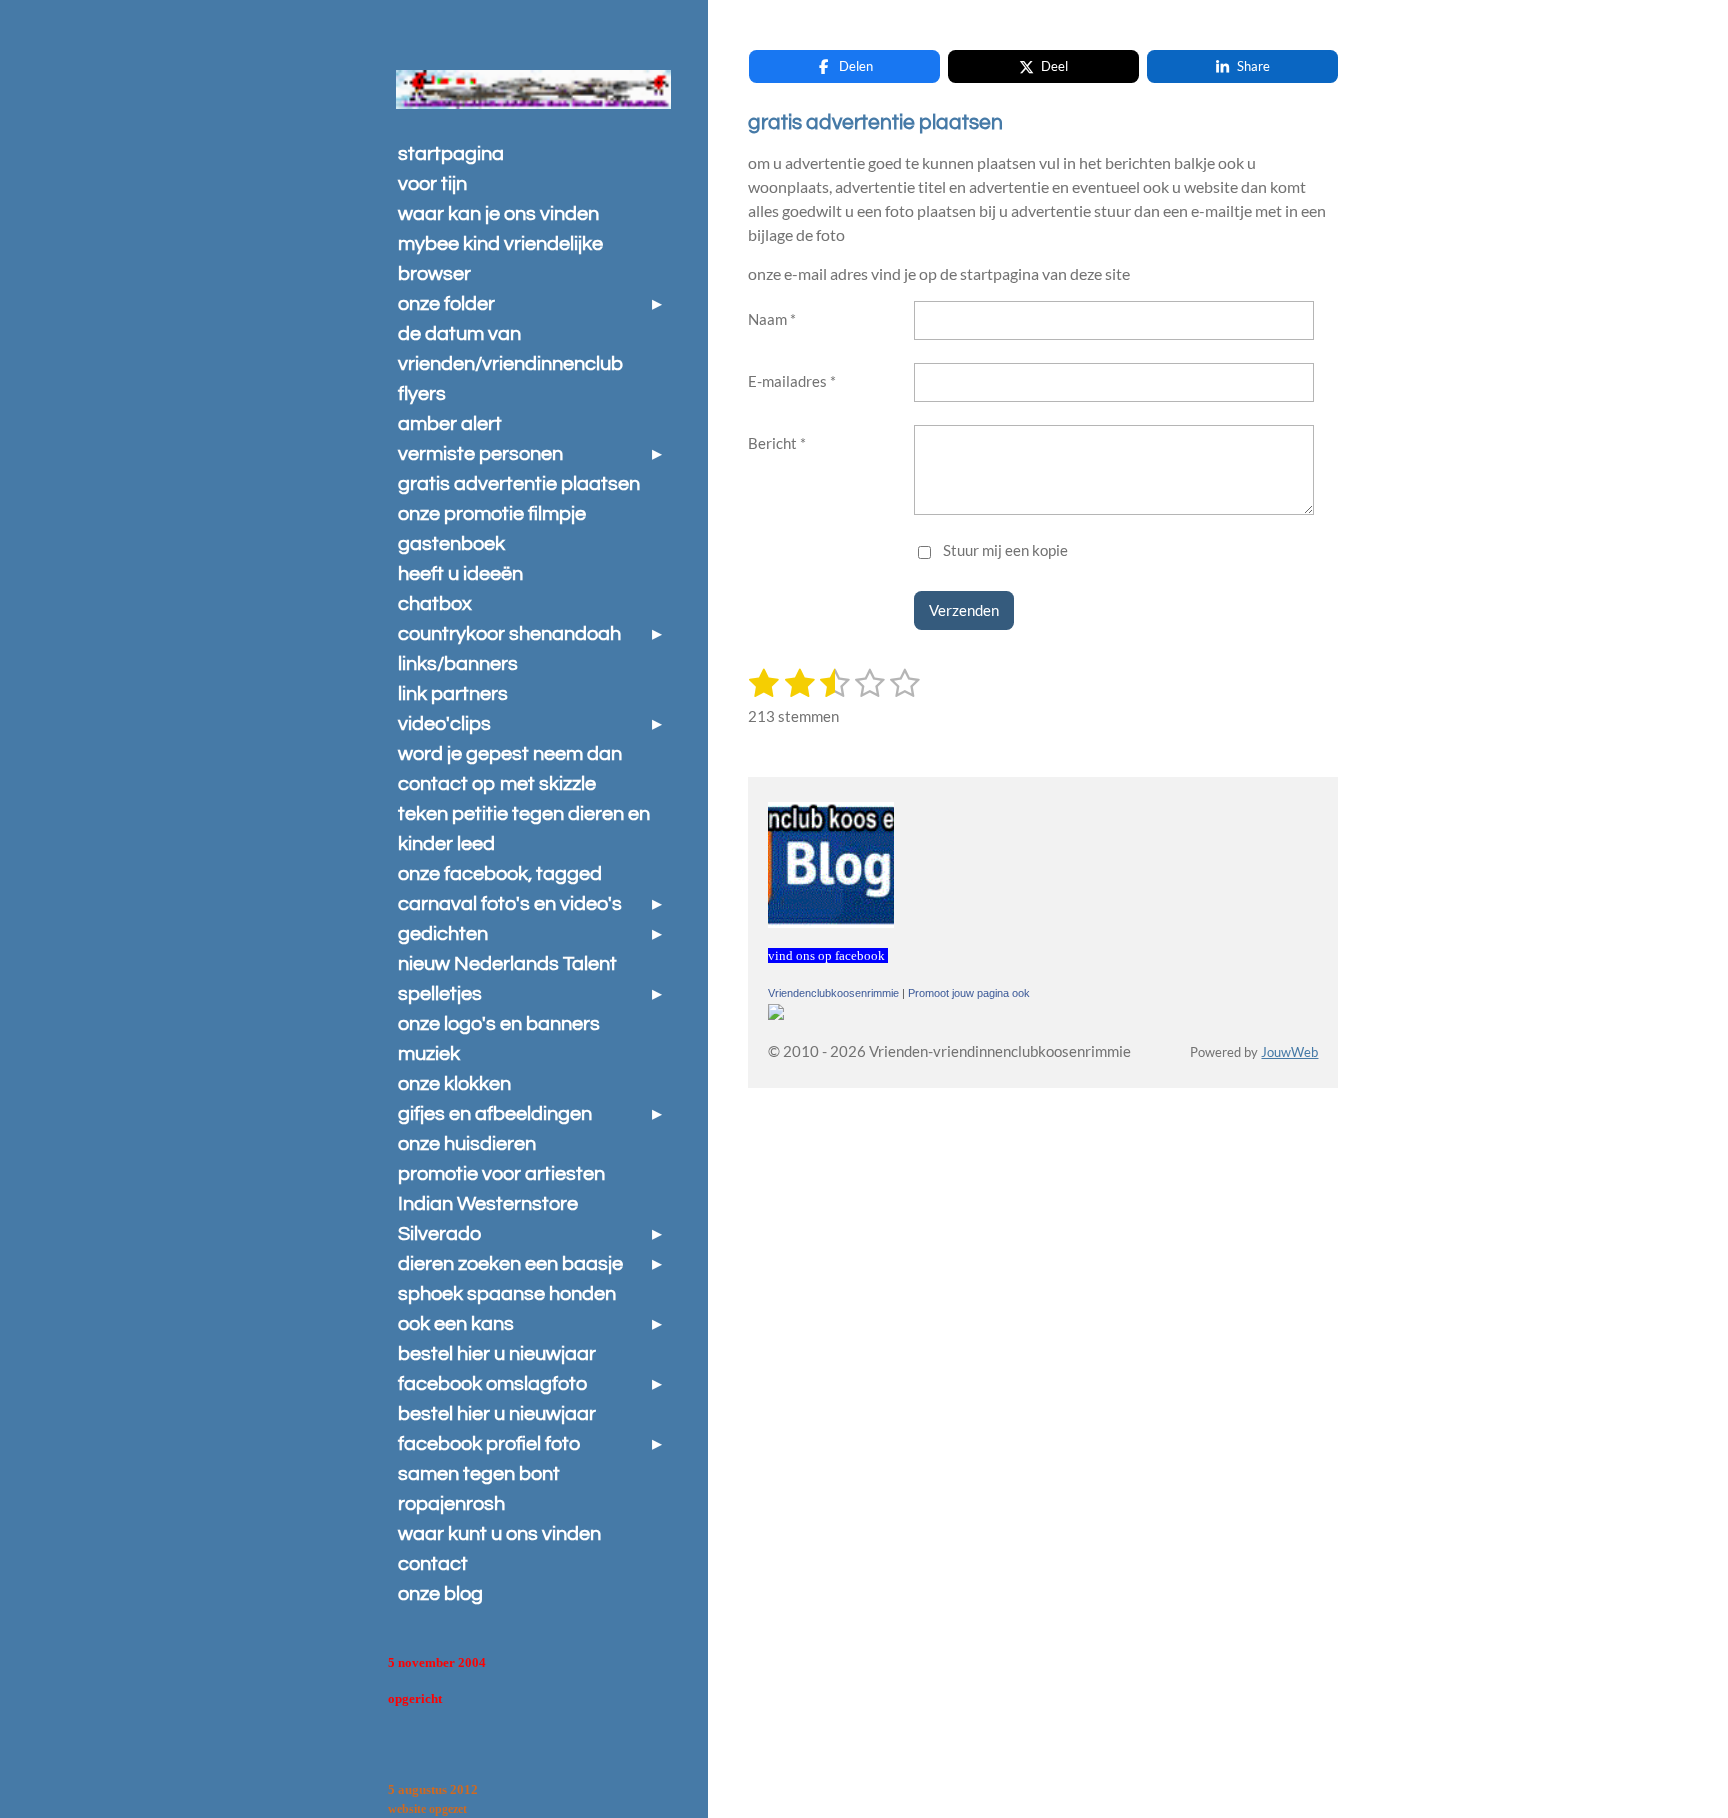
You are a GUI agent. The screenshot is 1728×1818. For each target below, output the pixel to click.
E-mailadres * (792, 381)
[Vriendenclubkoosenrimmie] (776, 1014)
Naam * (772, 319)
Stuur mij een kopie (1005, 550)
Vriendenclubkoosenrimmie (833, 993)
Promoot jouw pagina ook (969, 993)
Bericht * (777, 443)
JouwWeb (1289, 1052)
